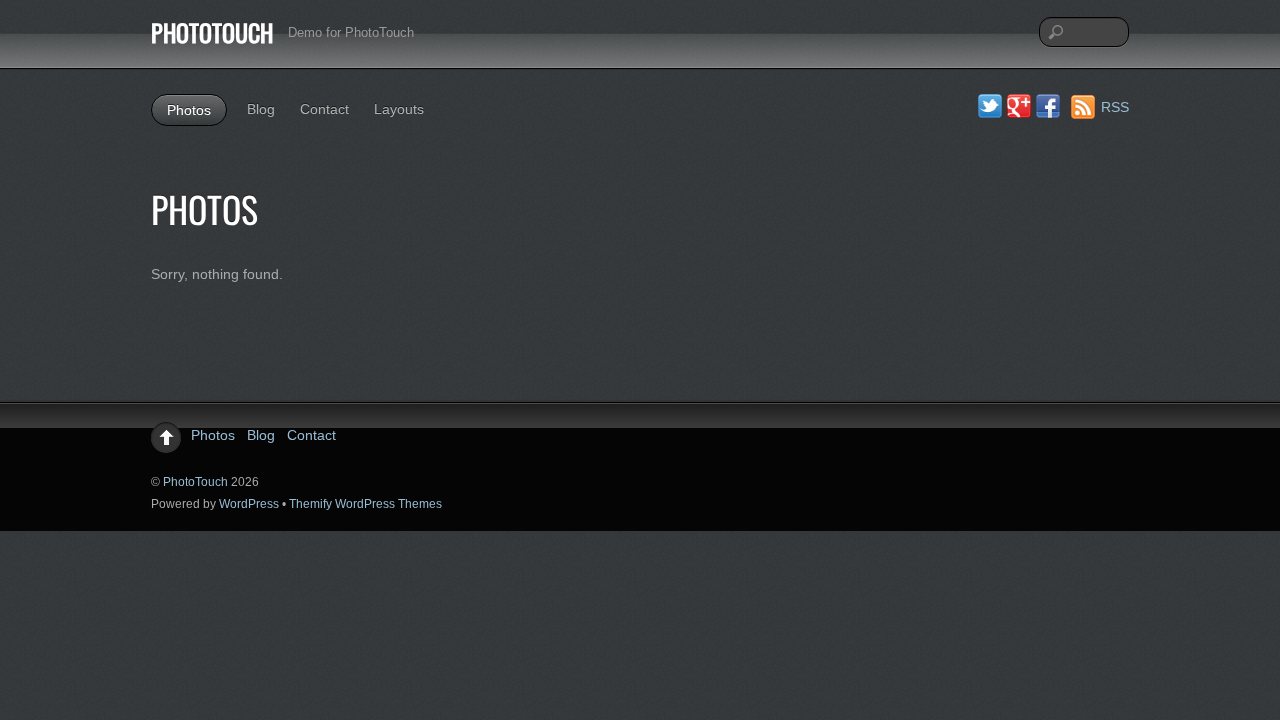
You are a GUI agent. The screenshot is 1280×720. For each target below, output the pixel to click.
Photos (189, 110)
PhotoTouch (195, 482)
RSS (1115, 107)
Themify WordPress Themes (365, 504)
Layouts (399, 109)
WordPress (249, 504)
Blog (261, 109)
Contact (324, 109)
